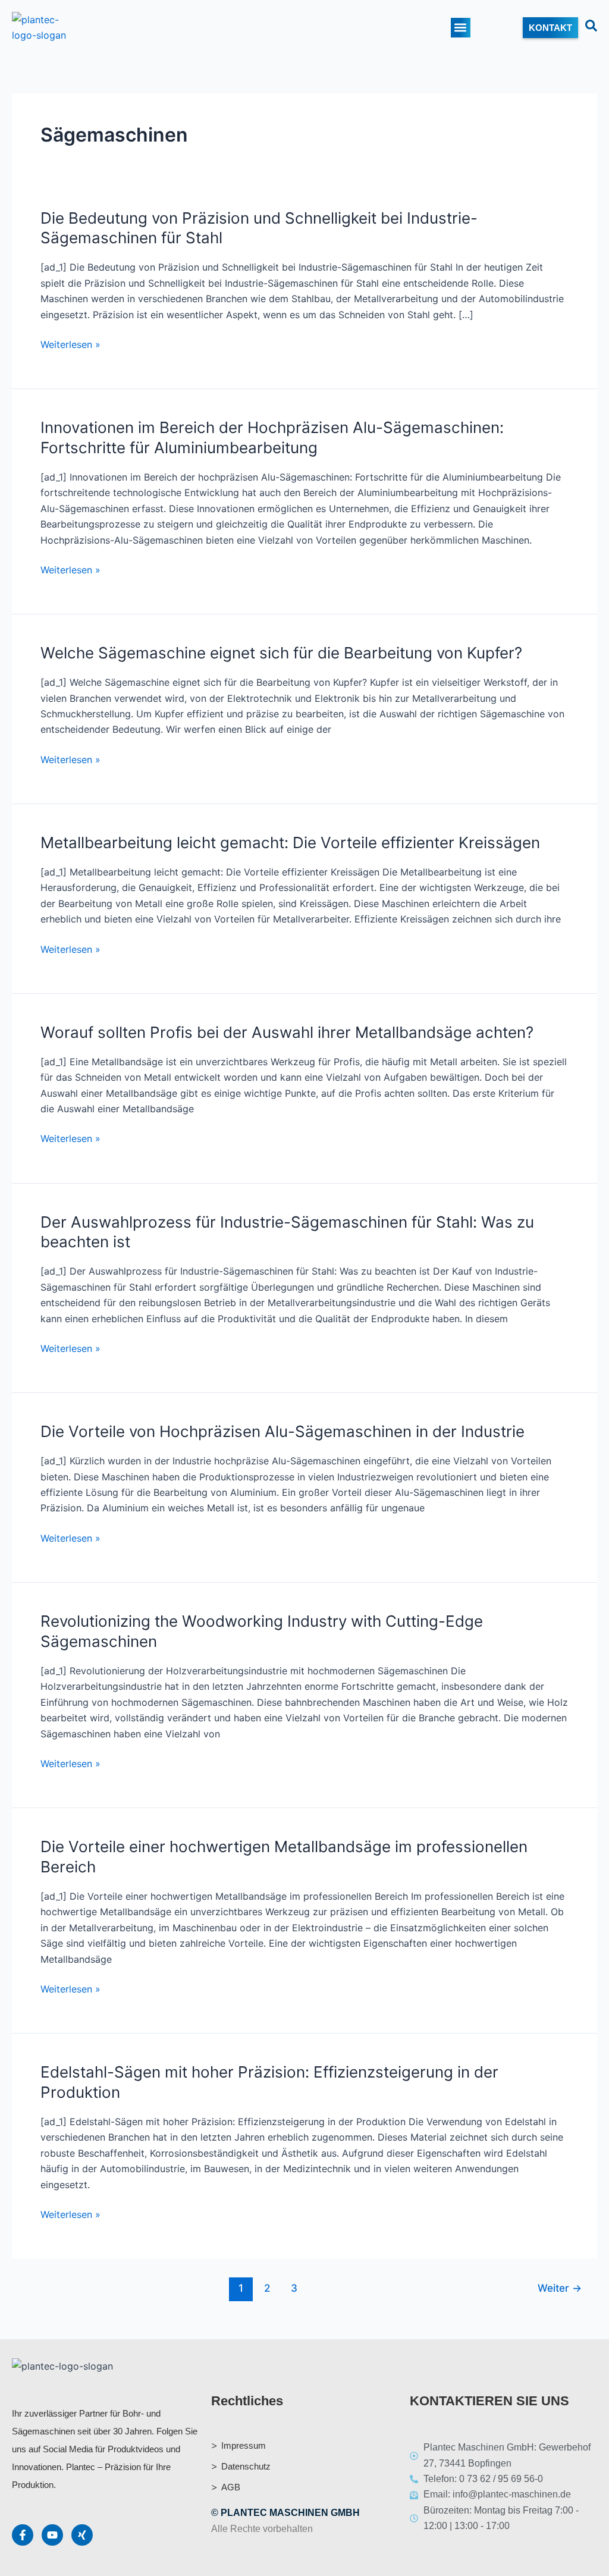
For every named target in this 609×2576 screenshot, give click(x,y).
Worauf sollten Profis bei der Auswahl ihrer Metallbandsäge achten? (287, 1032)
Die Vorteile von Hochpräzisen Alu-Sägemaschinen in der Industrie (282, 1431)
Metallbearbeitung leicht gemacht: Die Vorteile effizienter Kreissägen (290, 843)
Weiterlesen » (70, 344)
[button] (461, 28)
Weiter (560, 2288)
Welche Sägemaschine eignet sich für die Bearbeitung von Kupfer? (281, 653)
